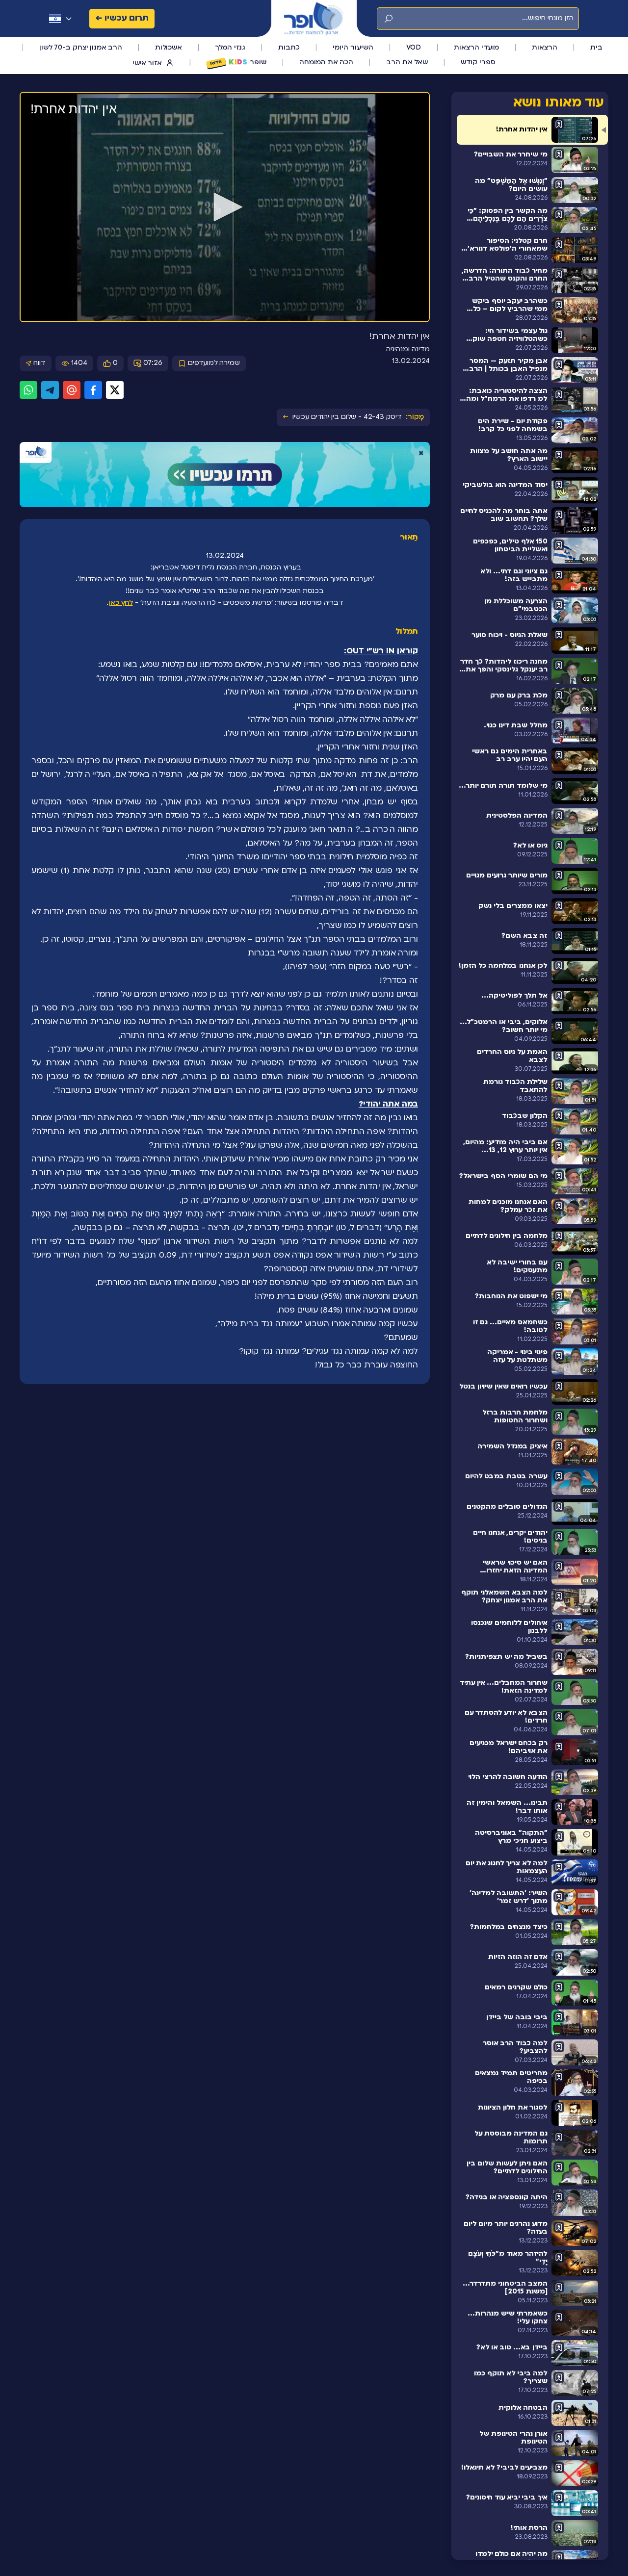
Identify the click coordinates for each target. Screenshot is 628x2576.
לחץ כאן (121, 603)
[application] (225, 207)
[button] (225, 207)
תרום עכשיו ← (122, 18)
